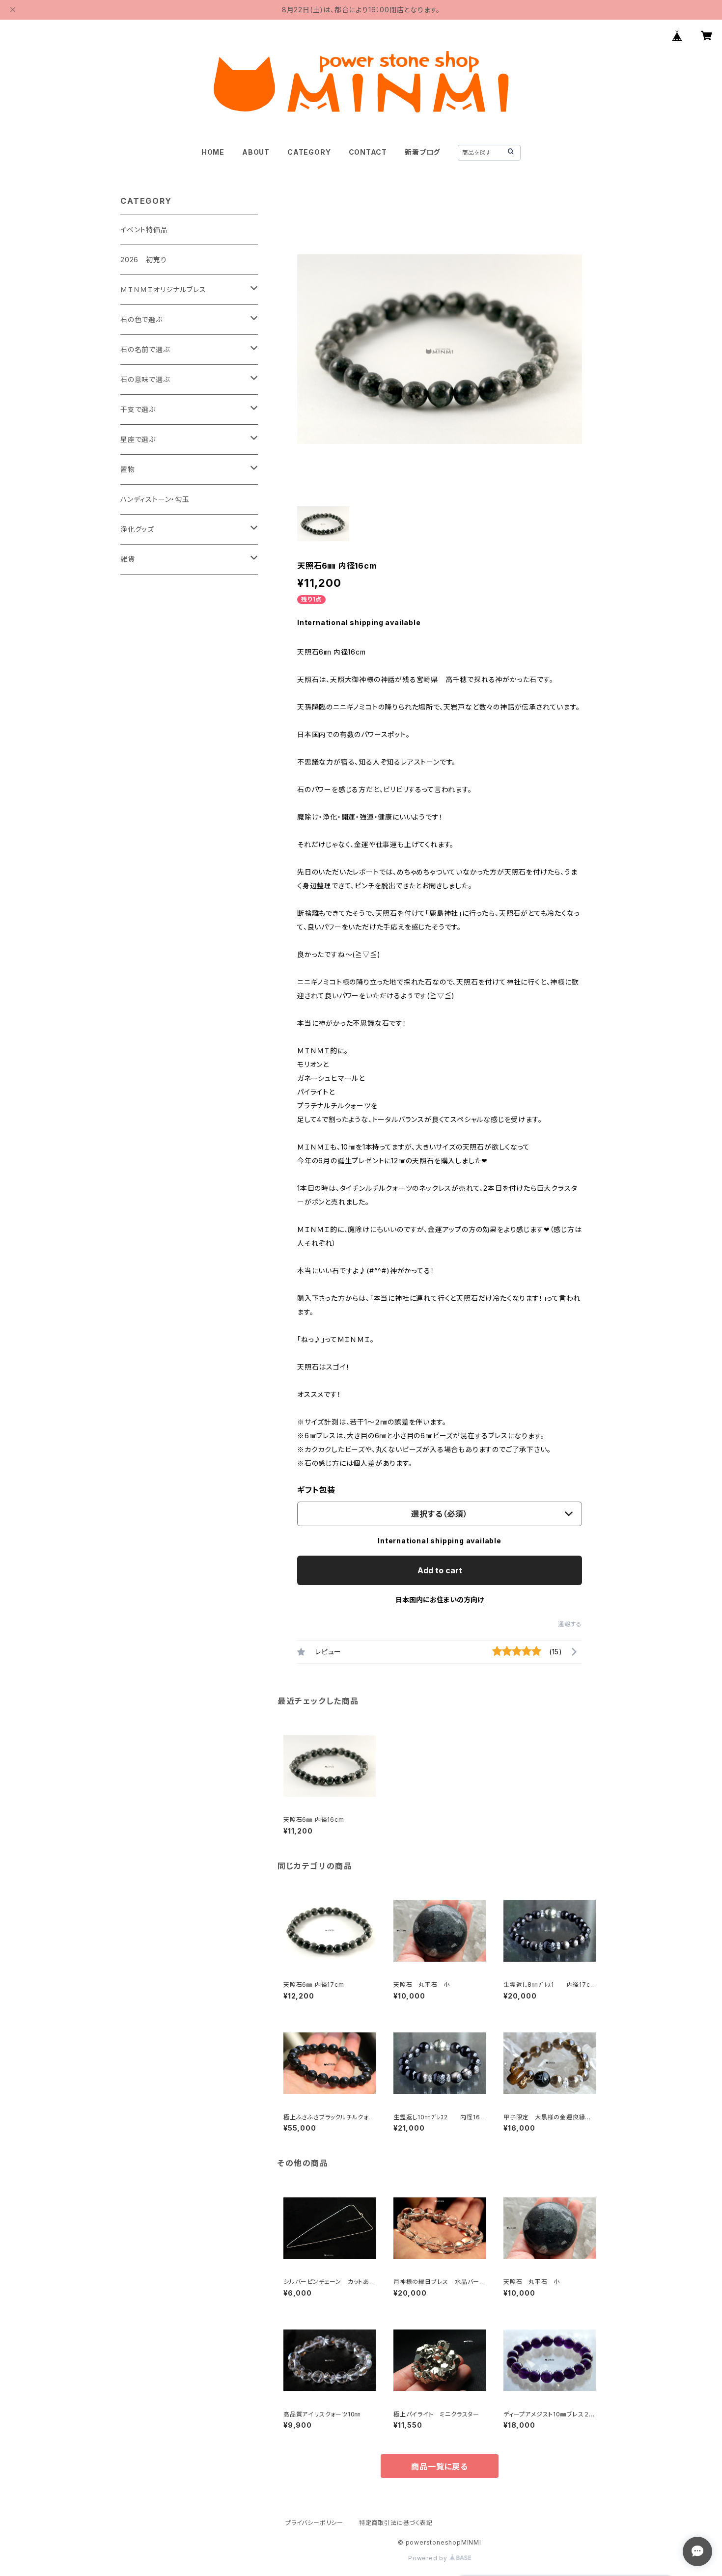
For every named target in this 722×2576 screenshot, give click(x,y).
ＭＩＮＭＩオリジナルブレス (163, 289)
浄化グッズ (137, 529)
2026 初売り (143, 260)
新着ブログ (422, 152)
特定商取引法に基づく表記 (396, 2523)
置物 (128, 469)
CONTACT (368, 152)
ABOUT (256, 152)
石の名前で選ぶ (145, 349)
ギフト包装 (316, 1490)
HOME (213, 152)
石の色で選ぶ (141, 319)
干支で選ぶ (138, 409)
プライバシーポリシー (314, 2523)
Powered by (429, 2558)
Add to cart (440, 1570)
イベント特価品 (144, 230)
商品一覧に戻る (440, 2466)
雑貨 (128, 559)
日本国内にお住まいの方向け (440, 1600)
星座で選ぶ (138, 439)
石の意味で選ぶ (145, 379)
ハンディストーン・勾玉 (155, 499)
